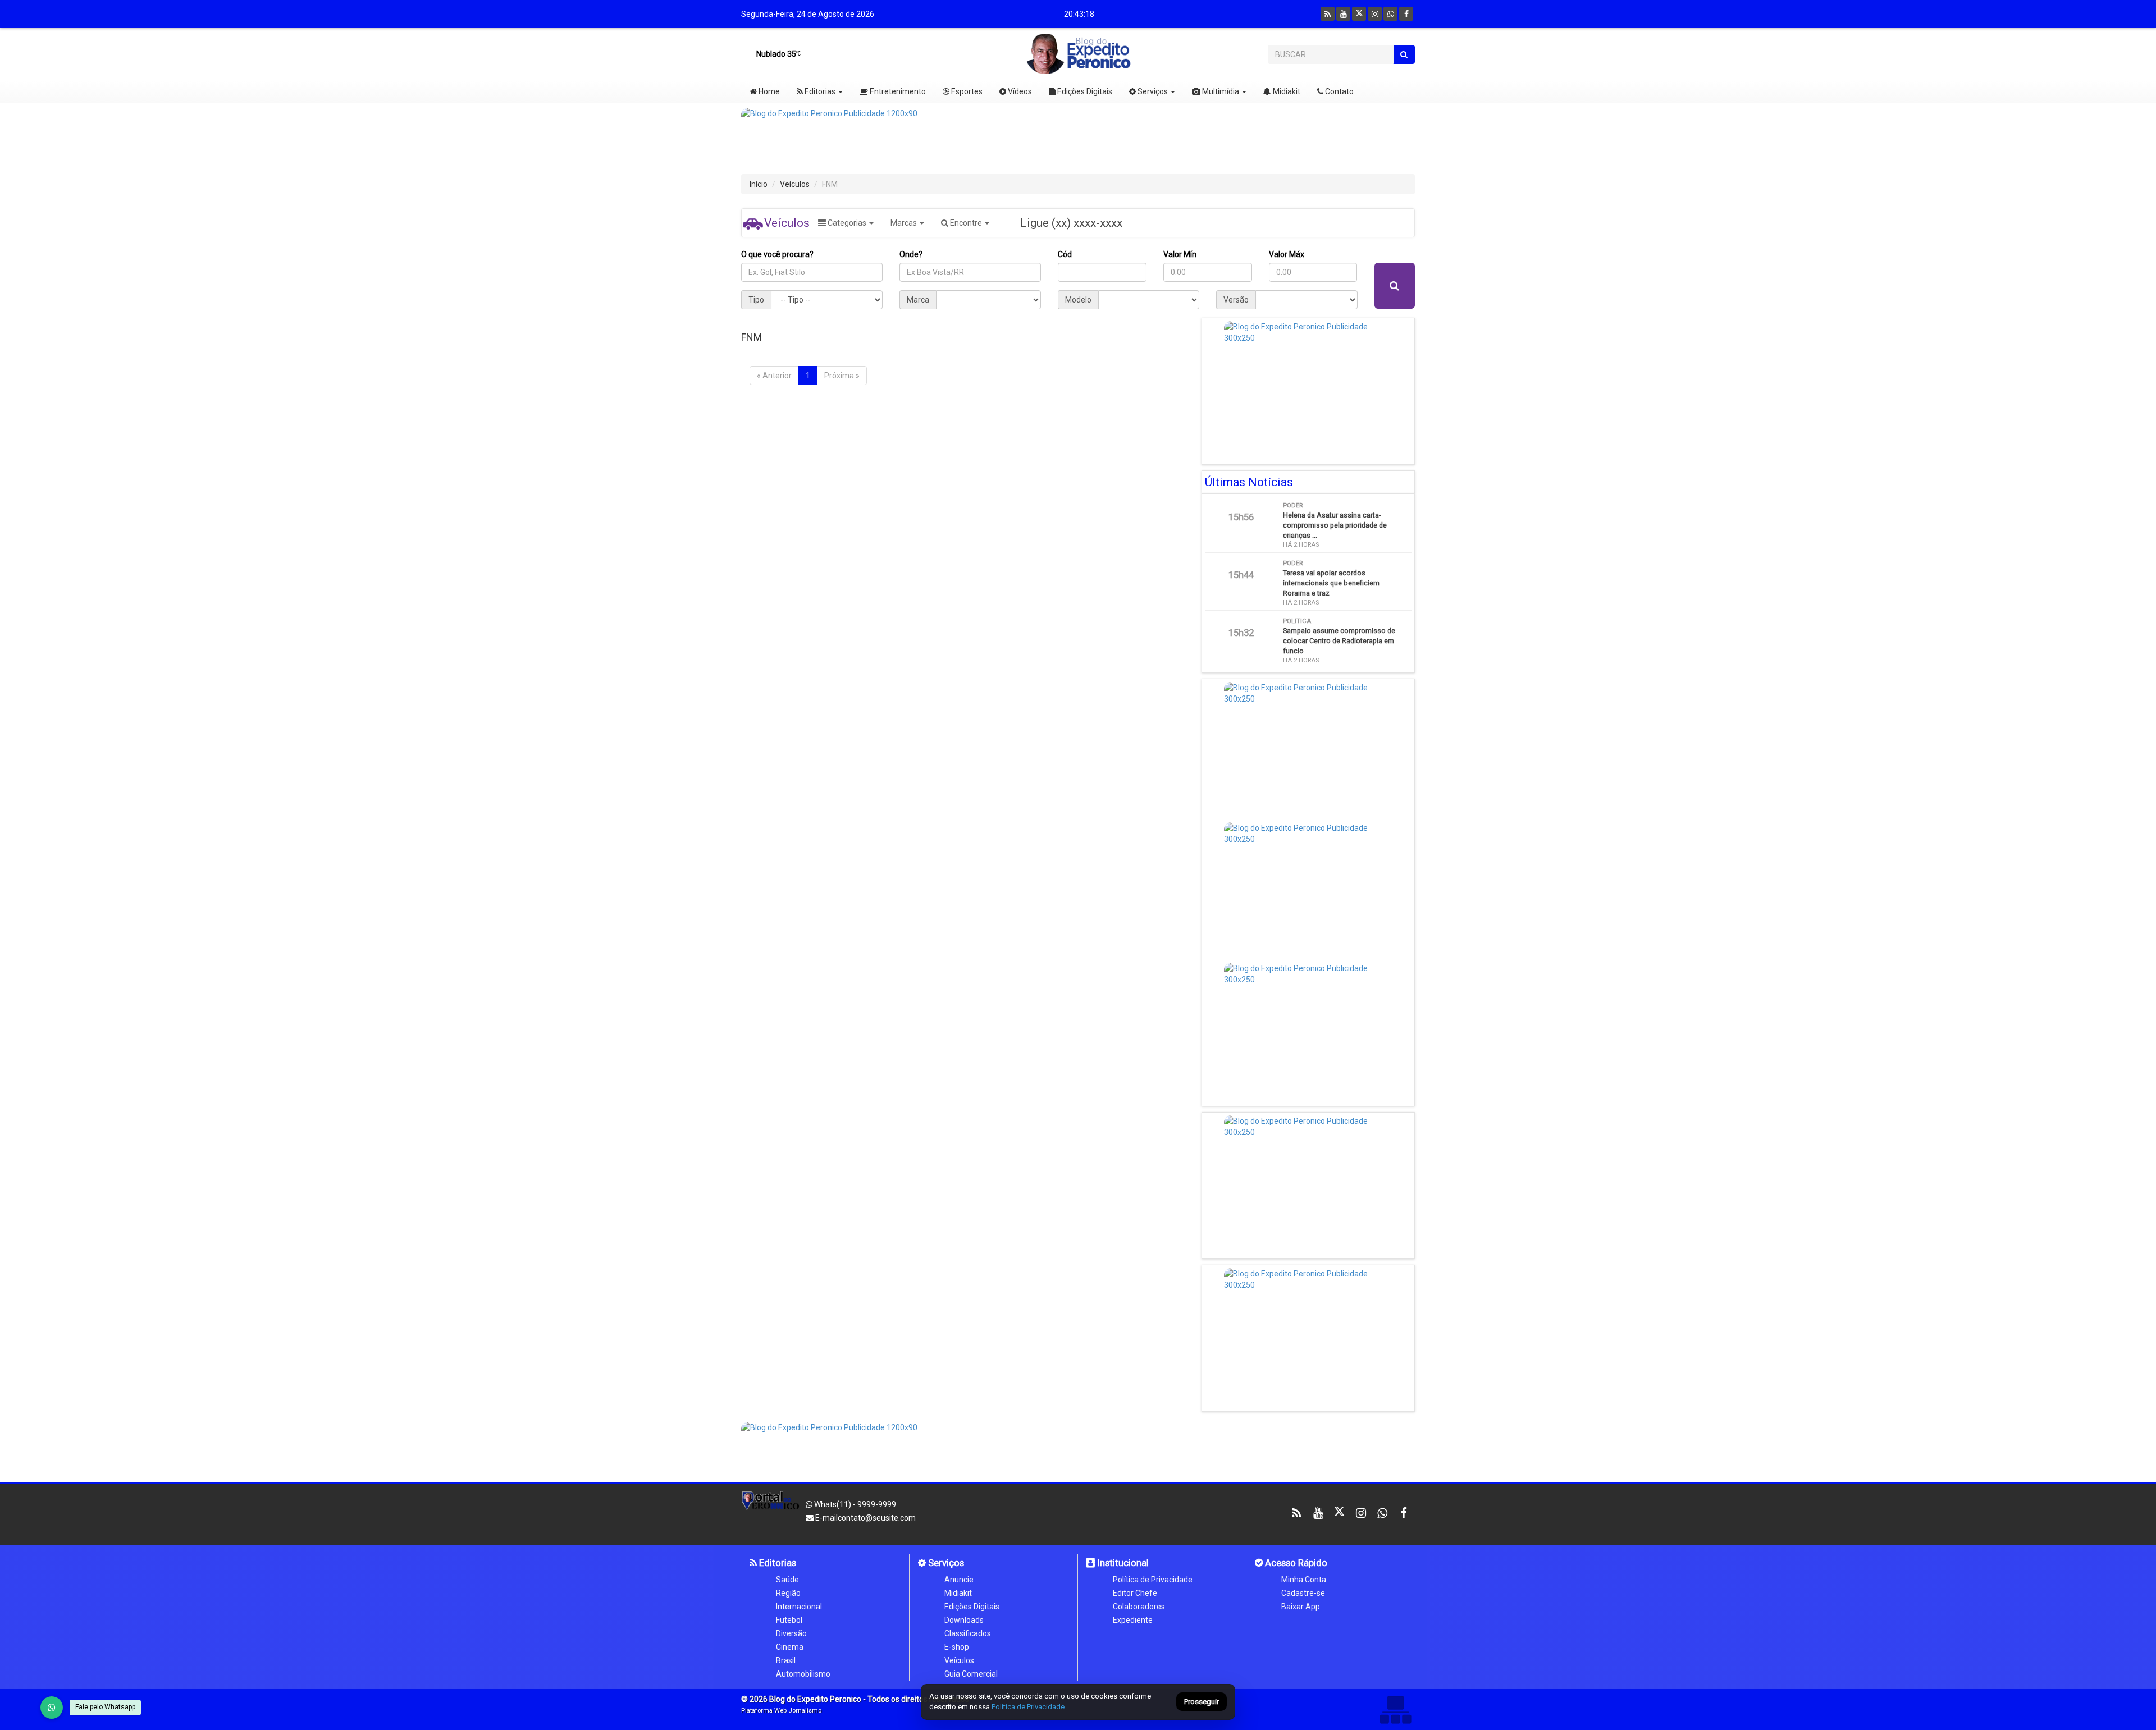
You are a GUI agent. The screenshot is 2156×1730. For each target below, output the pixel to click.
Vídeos (1019, 91)
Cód (1065, 254)
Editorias (819, 91)
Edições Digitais (1084, 91)
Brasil (786, 1660)
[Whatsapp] (1390, 14)
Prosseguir (1202, 1702)
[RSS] (1328, 14)
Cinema (790, 1647)
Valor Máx (1287, 254)
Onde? (911, 254)
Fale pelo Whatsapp (105, 1707)
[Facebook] (1406, 14)
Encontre (966, 223)
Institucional (1122, 1563)
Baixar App (1301, 1607)
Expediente (1133, 1620)
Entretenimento (897, 91)
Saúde (787, 1580)
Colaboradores (1139, 1607)
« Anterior (774, 376)
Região (788, 1593)
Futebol (789, 1620)
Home (768, 91)
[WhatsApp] (52, 1708)
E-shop (957, 1647)
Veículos (795, 184)
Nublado (775, 54)
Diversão (791, 1633)
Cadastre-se (1303, 1593)
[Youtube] (1343, 14)
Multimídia (1220, 91)
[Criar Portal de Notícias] (1395, 1710)
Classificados (968, 1633)
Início (759, 184)
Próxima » (842, 376)
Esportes (966, 91)
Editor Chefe (1135, 1593)
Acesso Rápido (1295, 1563)
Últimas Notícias (1249, 482)
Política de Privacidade (1153, 1580)
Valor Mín (1180, 254)
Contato (1339, 91)
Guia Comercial (971, 1674)
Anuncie (959, 1580)
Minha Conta (1304, 1580)
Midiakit (1286, 91)
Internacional (799, 1607)
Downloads (964, 1620)
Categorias (847, 223)
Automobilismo (803, 1674)
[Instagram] (1375, 14)
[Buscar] (1404, 54)
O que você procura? (777, 254)
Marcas (905, 223)
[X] (1359, 14)
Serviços (1152, 91)
